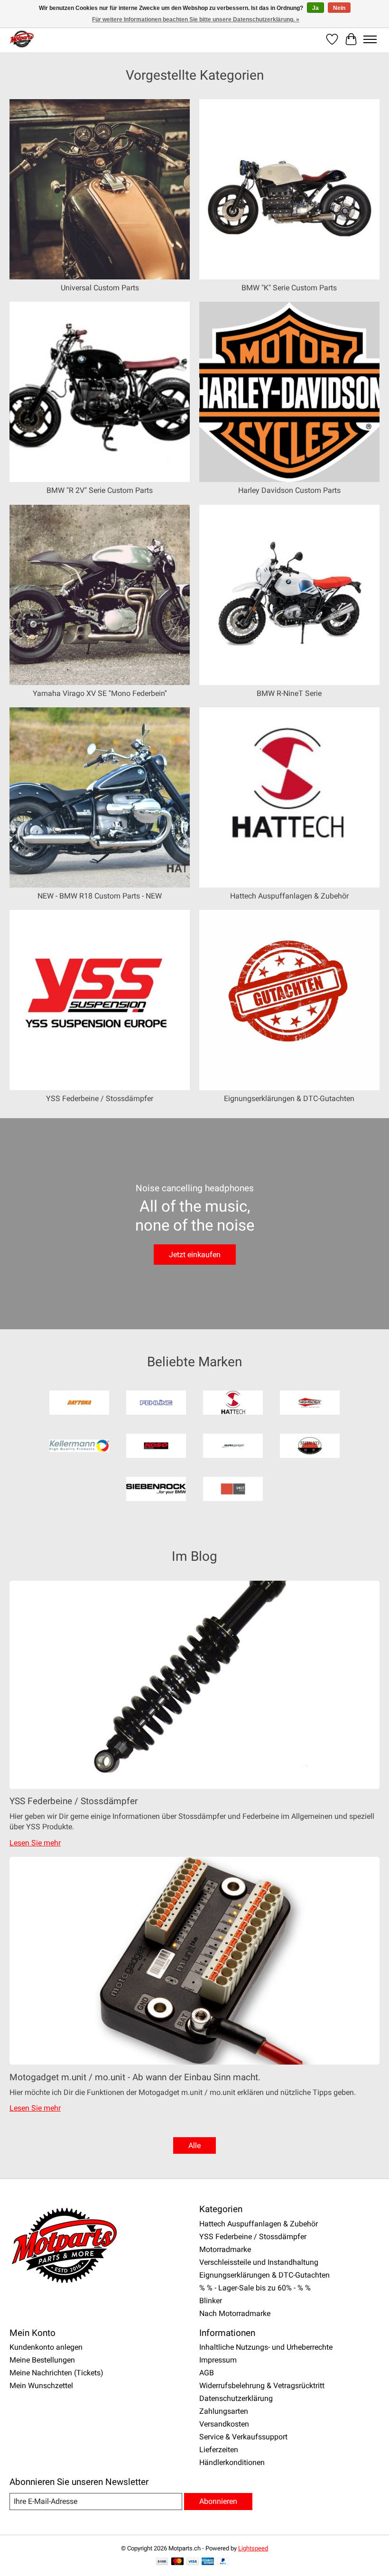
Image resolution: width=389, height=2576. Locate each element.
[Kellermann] (79, 1447)
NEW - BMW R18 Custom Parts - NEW (100, 896)
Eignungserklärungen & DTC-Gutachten (289, 1098)
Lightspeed (253, 2548)
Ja (315, 8)
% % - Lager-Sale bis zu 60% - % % (255, 2288)
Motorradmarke (225, 2249)
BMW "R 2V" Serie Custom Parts (100, 490)
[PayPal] (223, 2562)
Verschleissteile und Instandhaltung (259, 2262)
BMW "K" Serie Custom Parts (289, 288)
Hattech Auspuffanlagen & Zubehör (289, 896)
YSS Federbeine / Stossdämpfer (100, 1098)
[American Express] (208, 2562)
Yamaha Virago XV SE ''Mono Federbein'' (100, 693)
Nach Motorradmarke (235, 2313)
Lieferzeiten (219, 2450)
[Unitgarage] (233, 1490)
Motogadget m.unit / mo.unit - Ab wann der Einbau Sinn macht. (135, 2077)
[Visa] (193, 2562)
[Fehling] (156, 1404)
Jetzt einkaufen (195, 1255)
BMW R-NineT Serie (289, 693)
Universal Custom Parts (100, 288)
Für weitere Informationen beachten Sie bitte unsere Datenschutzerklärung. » (196, 19)
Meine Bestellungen (42, 2360)
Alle (194, 2145)
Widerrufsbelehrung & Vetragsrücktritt (262, 2386)
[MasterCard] (177, 2562)
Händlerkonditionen (232, 2462)
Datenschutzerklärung (236, 2398)
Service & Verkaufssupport (243, 2437)
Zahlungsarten (224, 2411)
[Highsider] (310, 1404)
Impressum (218, 2360)
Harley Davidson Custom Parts (289, 490)
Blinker (211, 2301)
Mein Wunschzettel (41, 2386)
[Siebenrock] (156, 1490)
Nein (339, 8)
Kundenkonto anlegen (46, 2347)
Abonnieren (218, 2501)
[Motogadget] (233, 1447)
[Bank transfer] (162, 2562)
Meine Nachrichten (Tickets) (56, 2373)
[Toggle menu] (370, 39)
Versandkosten (224, 2424)
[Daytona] (79, 1404)
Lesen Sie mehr (35, 1843)
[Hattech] (233, 1404)
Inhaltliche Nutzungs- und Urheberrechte (266, 2347)
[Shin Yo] (310, 1447)
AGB (207, 2373)
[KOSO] (156, 1447)
